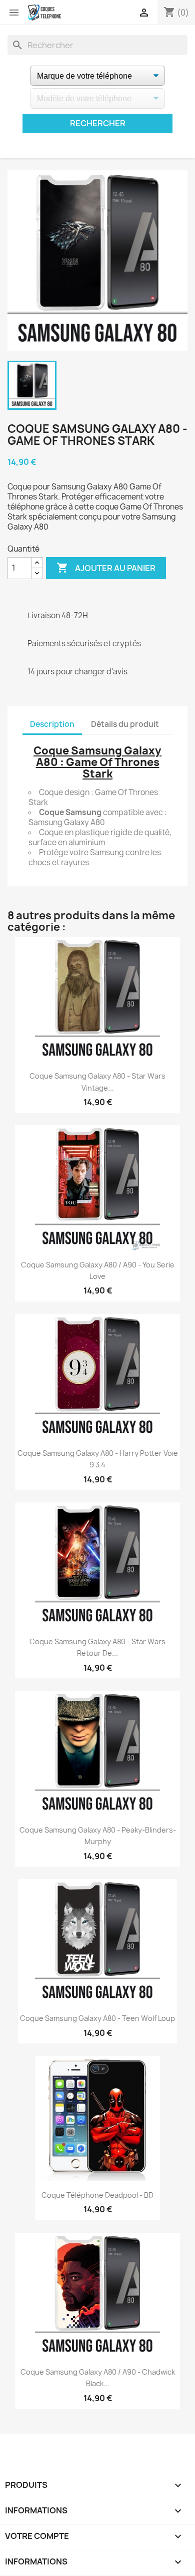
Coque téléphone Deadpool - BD (97, 2195)
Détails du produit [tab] (125, 724)
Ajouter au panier (106, 568)
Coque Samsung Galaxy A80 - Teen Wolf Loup (97, 2018)
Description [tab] (52, 724)
